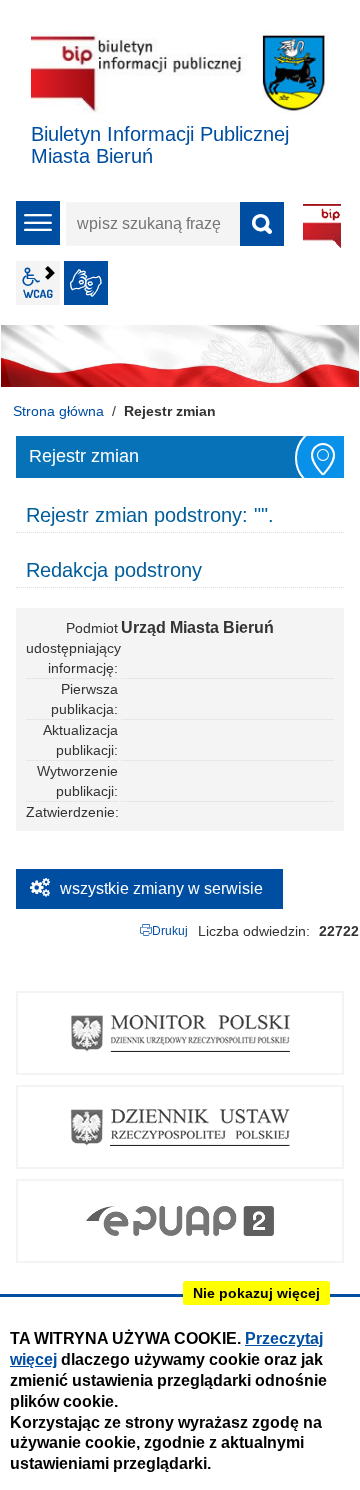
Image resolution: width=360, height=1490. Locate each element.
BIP (322, 226)
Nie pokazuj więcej (256, 1293)
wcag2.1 (38, 283)
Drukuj (170, 931)
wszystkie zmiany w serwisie (161, 888)
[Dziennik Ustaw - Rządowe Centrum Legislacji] (180, 1127)
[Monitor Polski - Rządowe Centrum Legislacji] (180, 1033)
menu (38, 223)
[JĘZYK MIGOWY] (86, 283)
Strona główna (58, 411)
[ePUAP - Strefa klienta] (180, 1221)
